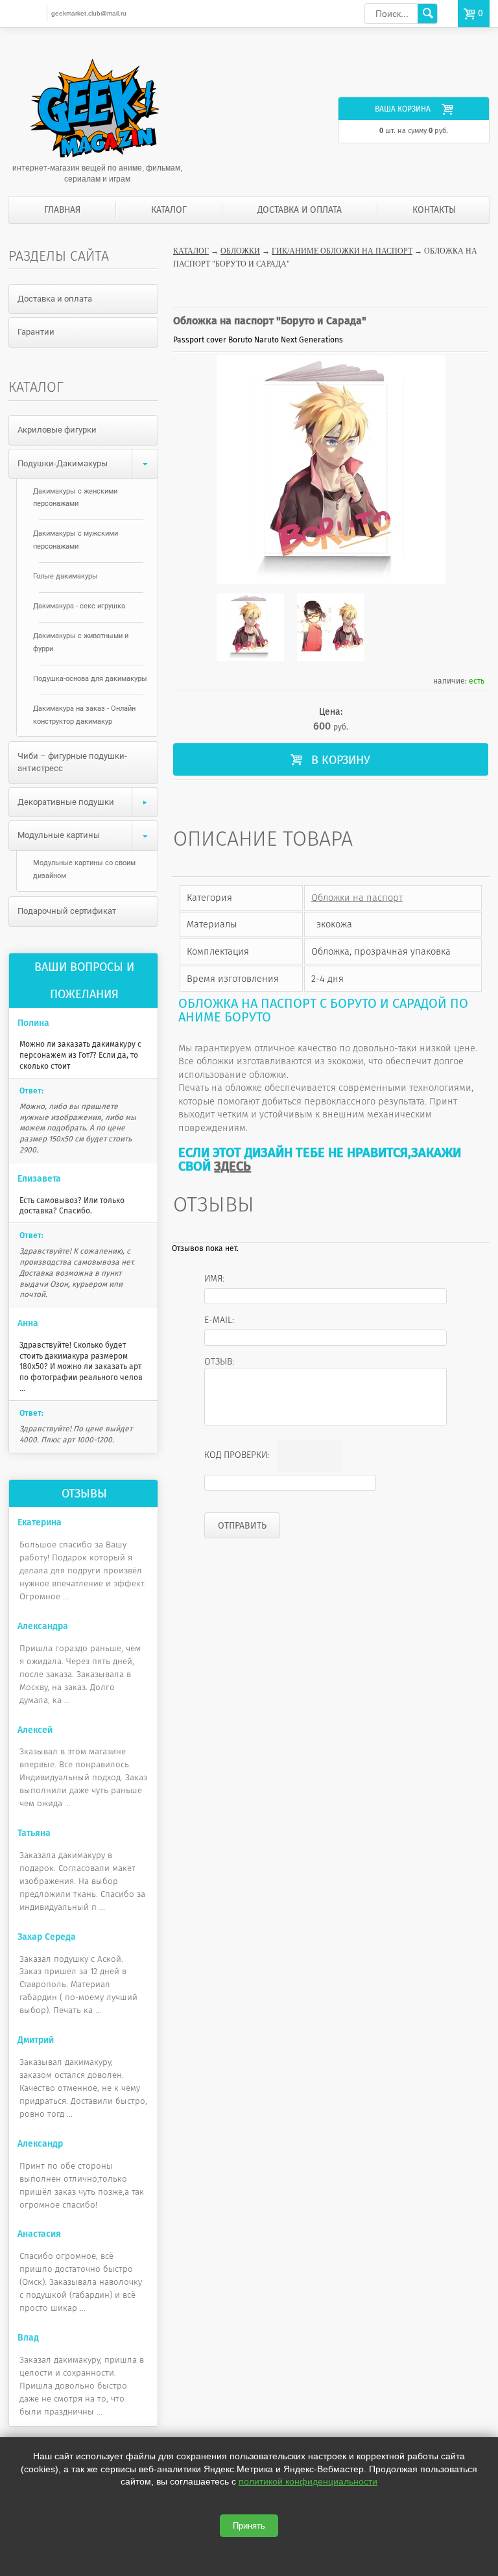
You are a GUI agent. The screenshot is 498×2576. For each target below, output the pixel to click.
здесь (232, 1166)
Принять (249, 2526)
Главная (62, 210)
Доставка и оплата (300, 210)
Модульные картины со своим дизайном (84, 869)
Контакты (434, 210)
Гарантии (36, 332)
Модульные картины (59, 835)
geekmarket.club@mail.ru (89, 13)
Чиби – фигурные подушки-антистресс (72, 762)
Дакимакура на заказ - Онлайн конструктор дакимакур (84, 715)
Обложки (240, 251)
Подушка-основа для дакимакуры (90, 679)
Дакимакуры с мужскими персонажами (76, 540)
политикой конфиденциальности (308, 2481)
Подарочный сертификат (67, 911)
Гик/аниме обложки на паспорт (342, 251)
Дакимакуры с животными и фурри (81, 642)
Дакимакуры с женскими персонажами (75, 498)
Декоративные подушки (66, 802)
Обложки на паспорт (357, 898)
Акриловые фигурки (57, 430)
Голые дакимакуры (65, 576)
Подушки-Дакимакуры (63, 463)
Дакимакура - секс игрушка (79, 606)
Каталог (169, 210)
